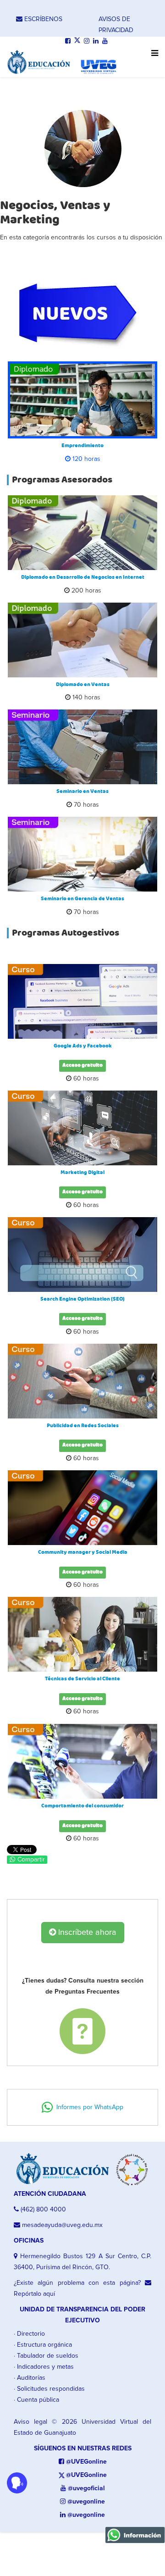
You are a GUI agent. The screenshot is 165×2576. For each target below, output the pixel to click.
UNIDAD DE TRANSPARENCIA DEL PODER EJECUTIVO (82, 2315)
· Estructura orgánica (43, 2345)
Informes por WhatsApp (88, 2107)
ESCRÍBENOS (42, 19)
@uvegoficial (85, 2488)
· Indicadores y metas (44, 2367)
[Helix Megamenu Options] (152, 58)
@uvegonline (85, 2502)
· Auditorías (30, 2378)
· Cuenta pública (36, 2400)
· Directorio (29, 2334)
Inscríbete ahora (86, 1933)
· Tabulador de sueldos (46, 2356)
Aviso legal (30, 2422)
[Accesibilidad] (17, 2483)
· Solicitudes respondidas (49, 2389)
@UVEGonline (85, 2462)
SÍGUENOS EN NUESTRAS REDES (83, 2449)
